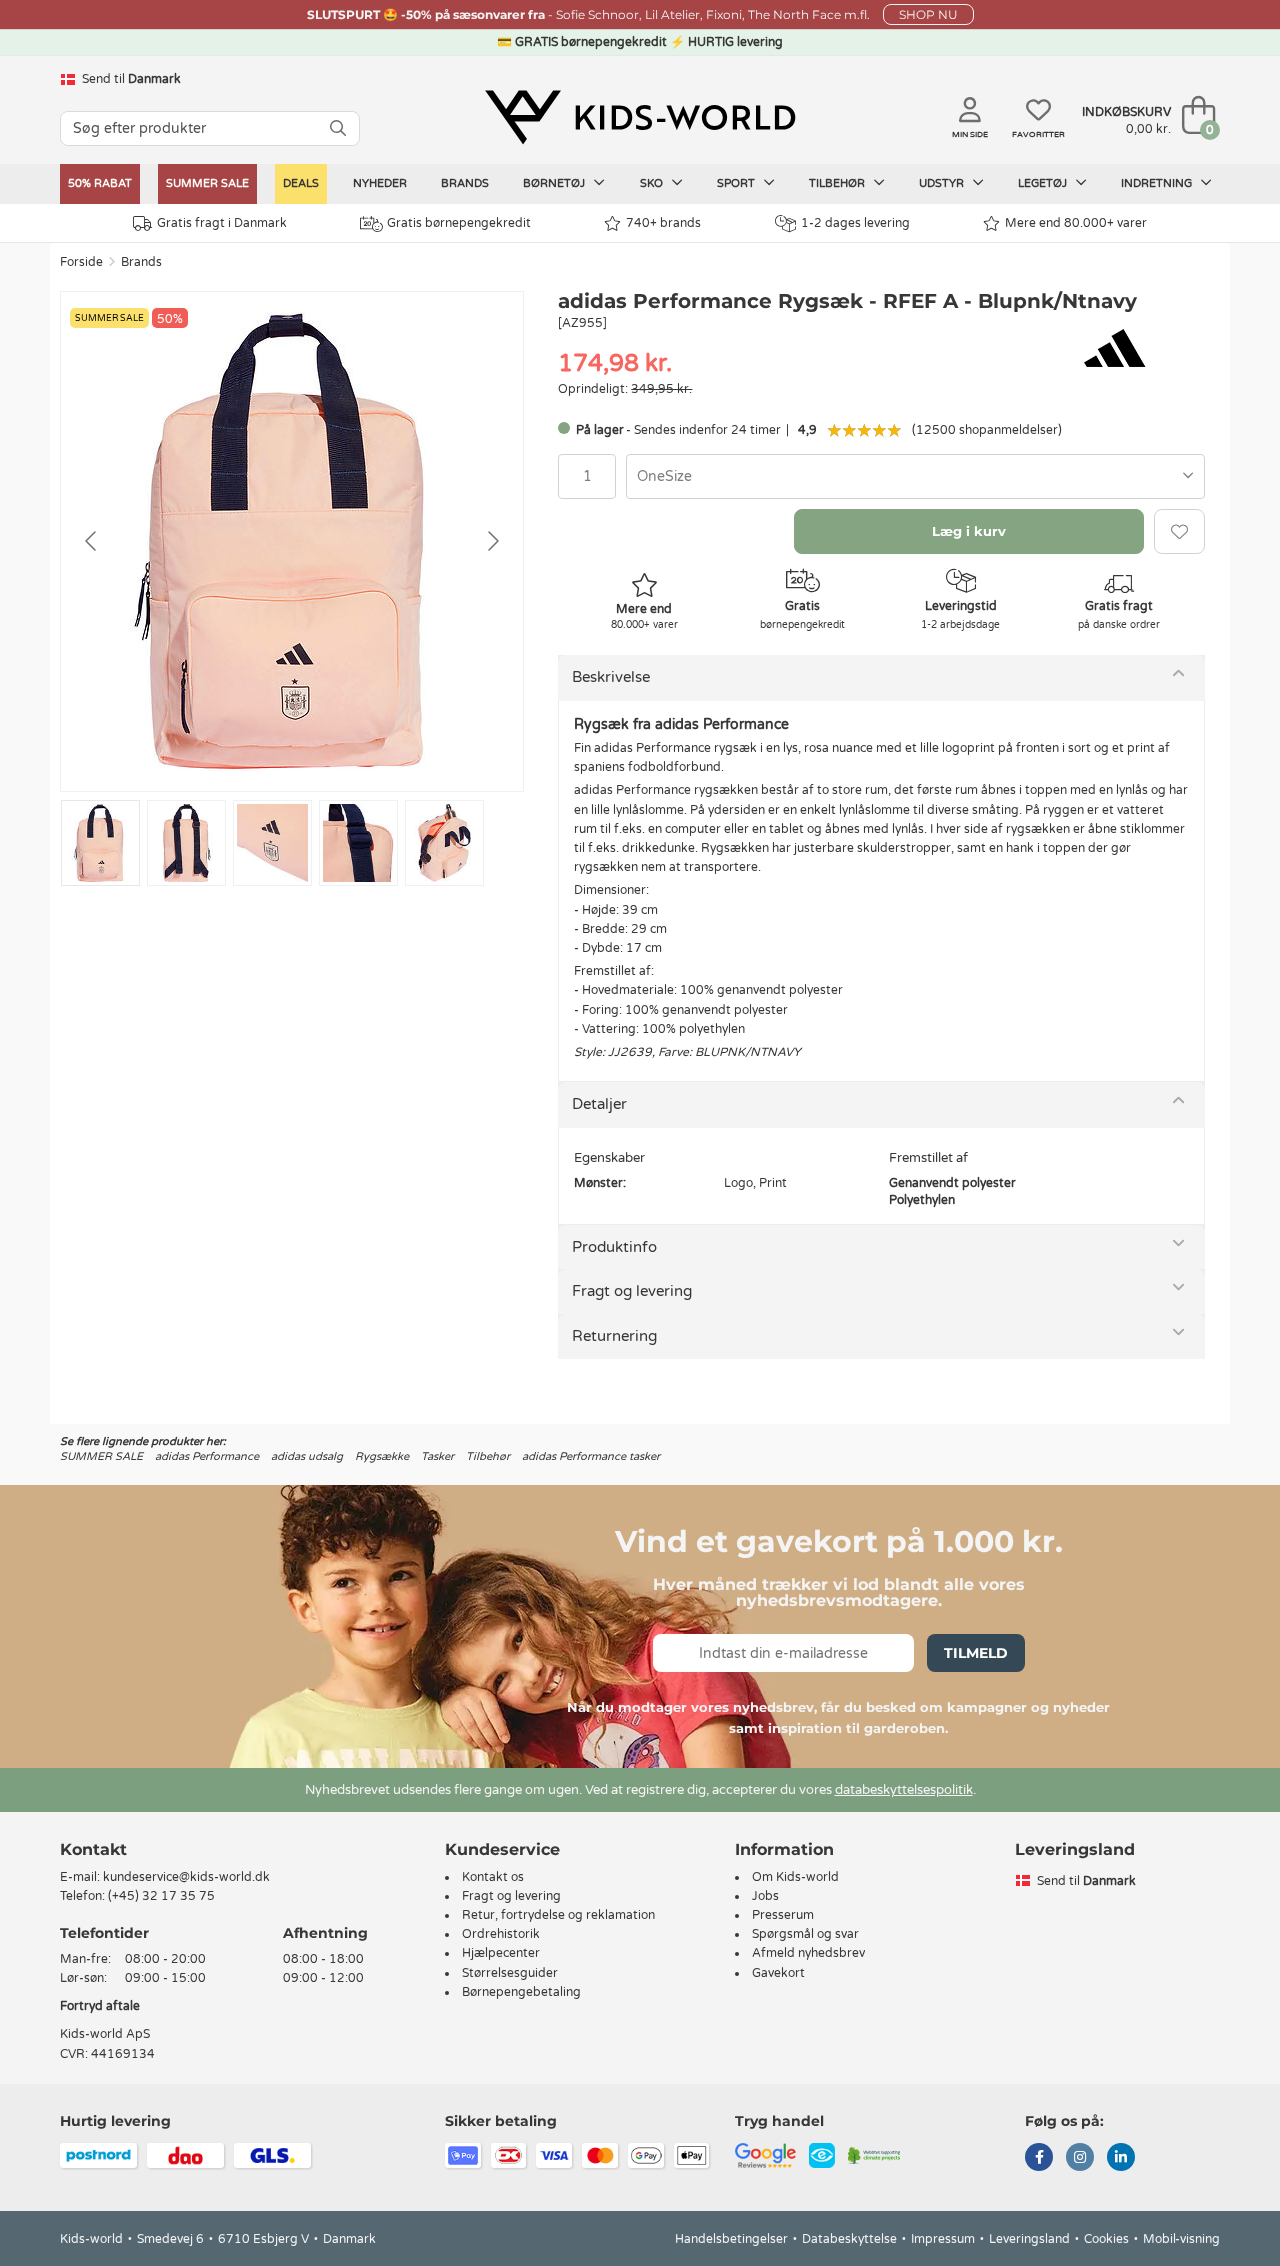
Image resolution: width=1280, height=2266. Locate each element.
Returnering (614, 1336)
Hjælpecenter (501, 1953)
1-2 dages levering (855, 223)
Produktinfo (614, 1247)
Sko (653, 183)
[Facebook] (1039, 2159)
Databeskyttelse (849, 2239)
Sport (737, 183)
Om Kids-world (795, 1877)
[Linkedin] (1121, 2159)
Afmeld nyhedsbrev (808, 1953)
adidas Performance (207, 1456)
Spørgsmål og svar (805, 1934)
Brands (465, 183)
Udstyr (943, 183)
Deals (301, 183)
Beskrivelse (611, 677)
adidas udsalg (307, 1456)
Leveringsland (1029, 2239)
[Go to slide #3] (272, 843)
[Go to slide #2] (186, 843)
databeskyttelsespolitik (904, 1790)
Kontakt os (493, 1877)
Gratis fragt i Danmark (222, 223)
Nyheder (380, 183)
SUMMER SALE (207, 183)
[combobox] (915, 476)
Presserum (783, 1915)
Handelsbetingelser (731, 2239)
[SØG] (338, 128)
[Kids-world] (640, 117)
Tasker (437, 1456)
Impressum (943, 2239)
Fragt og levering (632, 1291)
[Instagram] (1080, 2159)
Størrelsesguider (510, 1973)
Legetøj (1044, 183)
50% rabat (100, 183)
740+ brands (663, 223)
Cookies (1106, 2239)
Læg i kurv (969, 531)
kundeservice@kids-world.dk (186, 1877)
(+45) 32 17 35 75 (161, 1896)
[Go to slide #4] (358, 843)
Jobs (765, 1896)
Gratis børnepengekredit (459, 223)
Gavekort (778, 1973)
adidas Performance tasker (591, 1456)
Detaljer (599, 1104)
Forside (81, 262)
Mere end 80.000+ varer (1076, 223)
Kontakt (93, 1849)
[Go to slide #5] (444, 843)
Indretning (1158, 183)
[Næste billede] (492, 541)
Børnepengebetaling (521, 1992)
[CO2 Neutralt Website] (874, 2154)
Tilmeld (976, 1653)
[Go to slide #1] (100, 843)
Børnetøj (555, 183)
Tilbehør (838, 183)
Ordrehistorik (501, 1934)
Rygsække (382, 1456)
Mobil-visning (1181, 2239)
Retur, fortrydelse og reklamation (558, 1915)
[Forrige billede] (92, 541)
